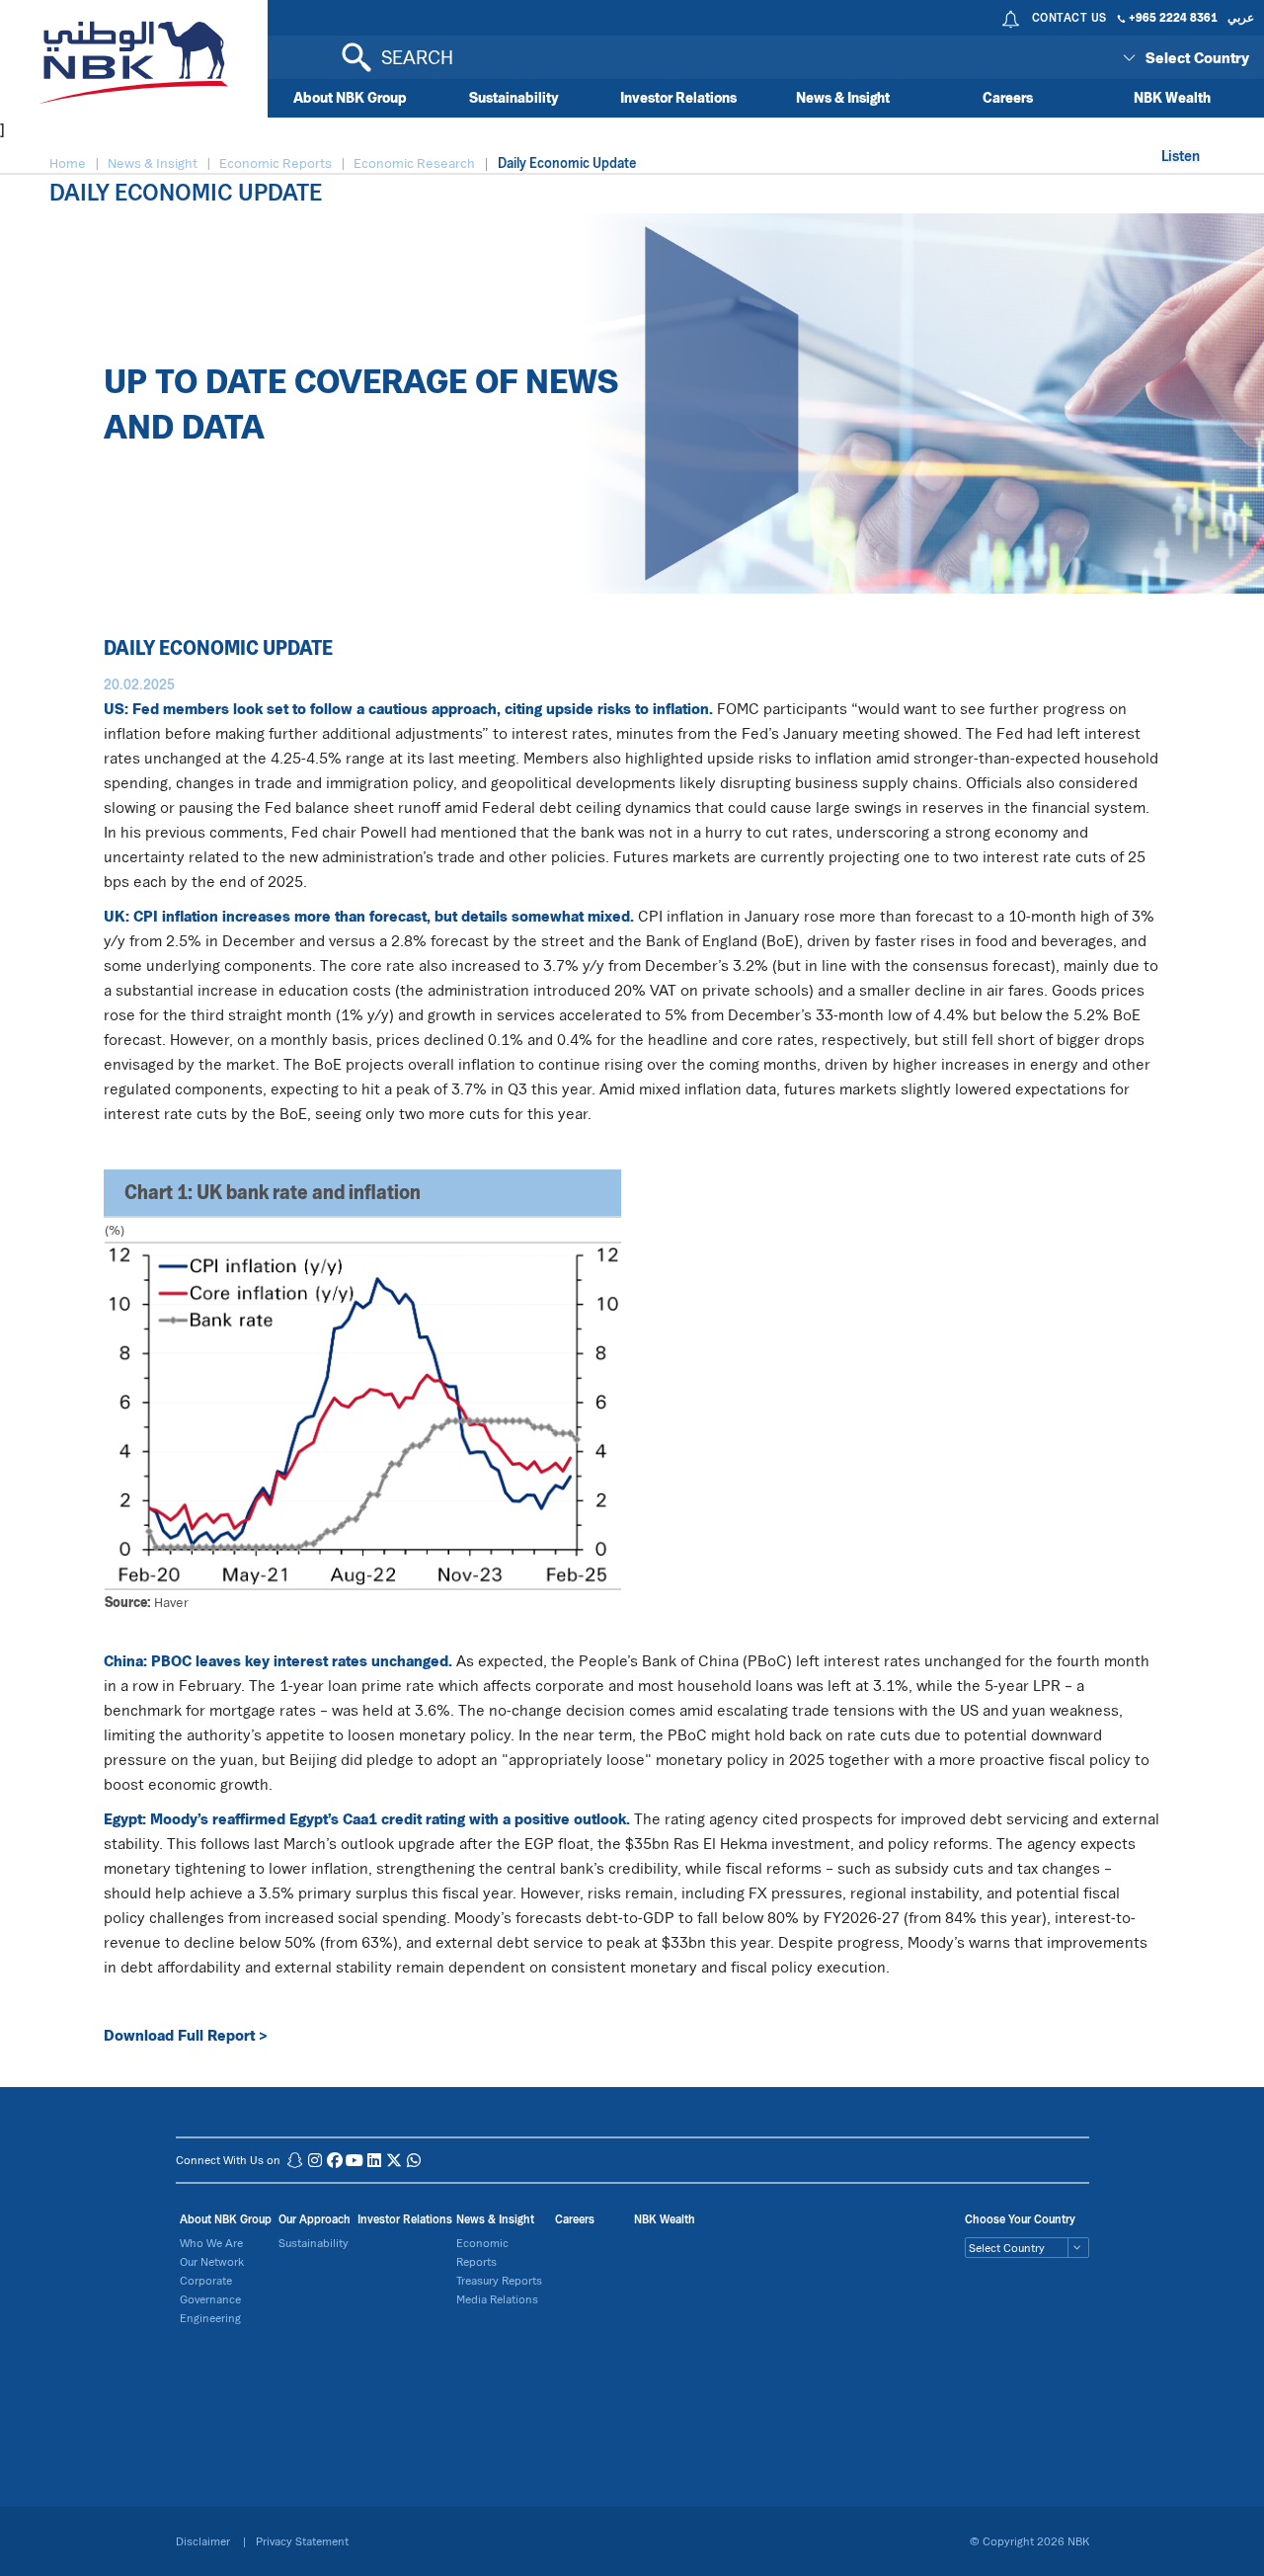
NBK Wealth (1172, 97)
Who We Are (211, 2243)
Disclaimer (204, 2541)
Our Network (212, 2261)
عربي (1241, 17)
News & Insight (843, 97)
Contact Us (1069, 17)
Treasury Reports (499, 2280)
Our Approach (315, 2219)
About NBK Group (350, 97)
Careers (1008, 97)
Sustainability (514, 97)
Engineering (210, 2318)
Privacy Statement (302, 2541)
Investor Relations (678, 97)
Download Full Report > (186, 2035)
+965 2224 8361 (1173, 17)
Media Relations (497, 2299)
